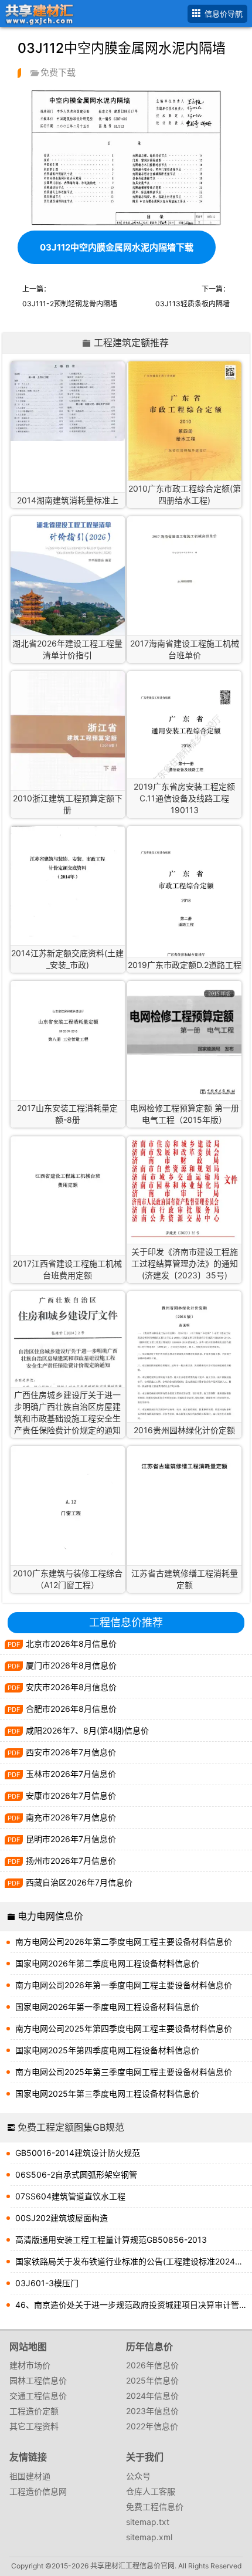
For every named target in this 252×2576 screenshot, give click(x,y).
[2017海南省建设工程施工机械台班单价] (184, 557)
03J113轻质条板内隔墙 (193, 304)
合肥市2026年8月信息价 (71, 1709)
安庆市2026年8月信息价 (71, 1687)
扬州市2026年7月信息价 (71, 1861)
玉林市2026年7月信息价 (71, 1774)
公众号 (138, 2476)
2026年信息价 (152, 2365)
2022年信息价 (152, 2426)
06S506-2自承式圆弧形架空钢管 (76, 2174)
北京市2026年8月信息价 (71, 1644)
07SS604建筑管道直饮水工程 (70, 2196)
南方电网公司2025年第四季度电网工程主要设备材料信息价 (124, 2028)
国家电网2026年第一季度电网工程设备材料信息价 (107, 2007)
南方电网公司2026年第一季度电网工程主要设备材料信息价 (124, 1985)
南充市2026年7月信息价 (71, 1817)
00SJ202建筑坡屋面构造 (62, 2218)
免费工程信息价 (155, 2506)
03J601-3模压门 (47, 2283)
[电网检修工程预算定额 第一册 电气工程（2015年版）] (184, 1041)
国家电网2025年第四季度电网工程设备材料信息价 (107, 2050)
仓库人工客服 (151, 2491)
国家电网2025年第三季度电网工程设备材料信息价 (107, 2093)
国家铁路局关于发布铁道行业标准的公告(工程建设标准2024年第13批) (134, 2261)
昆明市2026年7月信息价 (71, 1839)
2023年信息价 (152, 2411)
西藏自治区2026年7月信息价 (79, 1882)
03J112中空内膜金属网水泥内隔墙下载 (117, 247)
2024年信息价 (152, 2396)
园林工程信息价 (38, 2380)
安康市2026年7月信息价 (71, 1795)
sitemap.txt (148, 2522)
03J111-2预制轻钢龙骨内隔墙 (70, 304)
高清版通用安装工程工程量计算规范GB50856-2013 (111, 2240)
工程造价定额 (34, 2411)
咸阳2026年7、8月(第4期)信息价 (87, 1730)
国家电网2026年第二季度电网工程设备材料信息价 (107, 1963)
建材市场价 (30, 2365)
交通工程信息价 (38, 2396)
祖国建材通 (30, 2476)
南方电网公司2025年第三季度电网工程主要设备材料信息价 (124, 2072)
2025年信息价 (152, 2380)
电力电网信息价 (50, 1916)
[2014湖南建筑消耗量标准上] (68, 401)
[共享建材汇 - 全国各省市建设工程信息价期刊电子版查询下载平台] (37, 13)
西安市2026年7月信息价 (71, 1752)
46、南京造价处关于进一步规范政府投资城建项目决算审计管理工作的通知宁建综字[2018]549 (134, 2305)
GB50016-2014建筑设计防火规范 (78, 2153)
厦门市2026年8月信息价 (71, 1665)
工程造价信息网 (38, 2491)
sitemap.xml (149, 2537)
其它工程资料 (34, 2426)
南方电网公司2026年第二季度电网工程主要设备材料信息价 (124, 1942)
